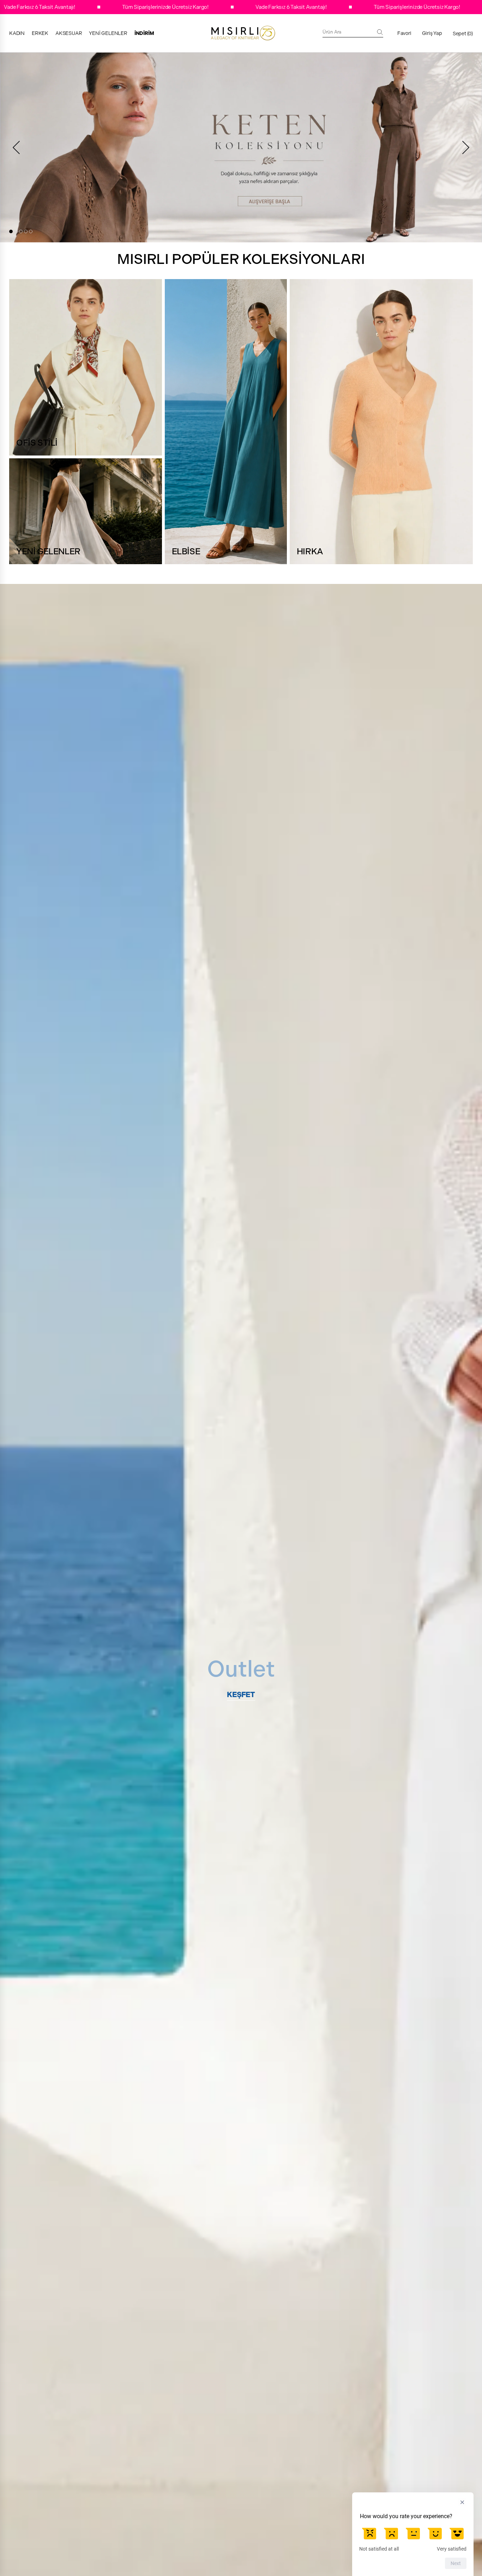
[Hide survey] (462, 2502)
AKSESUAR (69, 33)
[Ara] (380, 32)
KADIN (17, 33)
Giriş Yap (432, 33)
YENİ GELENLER (108, 33)
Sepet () (463, 34)
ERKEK (40, 33)
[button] (11, 231)
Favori (404, 33)
